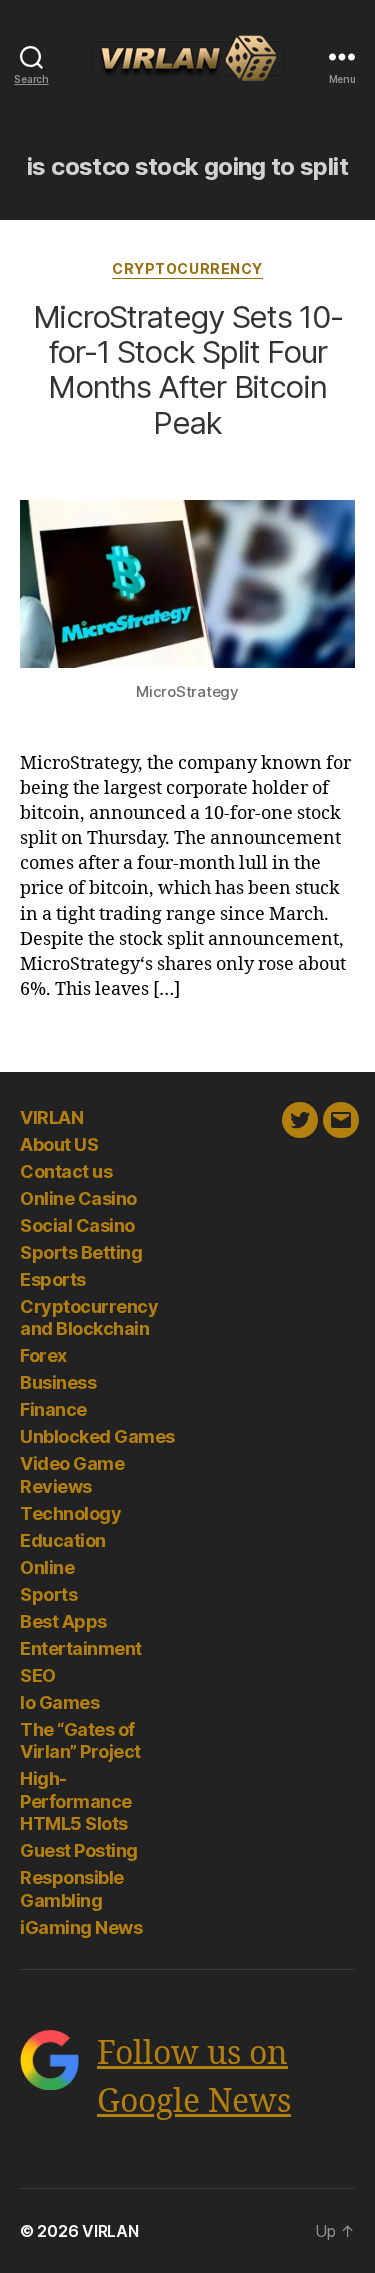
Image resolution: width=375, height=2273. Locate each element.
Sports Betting (81, 1252)
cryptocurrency (187, 268)
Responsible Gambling (72, 1889)
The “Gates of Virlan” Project (80, 1741)
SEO (38, 1675)
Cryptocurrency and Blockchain (89, 1318)
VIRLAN (51, 1117)
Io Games (59, 1702)
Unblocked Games (97, 1436)
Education (63, 1540)
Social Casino (77, 1225)
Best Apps (63, 1621)
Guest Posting (79, 1850)
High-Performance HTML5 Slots (76, 1801)
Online (47, 1567)
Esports (53, 1279)
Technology (70, 1513)
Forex (43, 1355)
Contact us (66, 1171)
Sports (48, 1594)
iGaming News (81, 1927)
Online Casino (78, 1198)
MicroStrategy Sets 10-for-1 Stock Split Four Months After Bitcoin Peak (188, 369)
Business (58, 1382)
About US (59, 1144)
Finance (53, 1409)
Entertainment (81, 1648)
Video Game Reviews (72, 1475)
